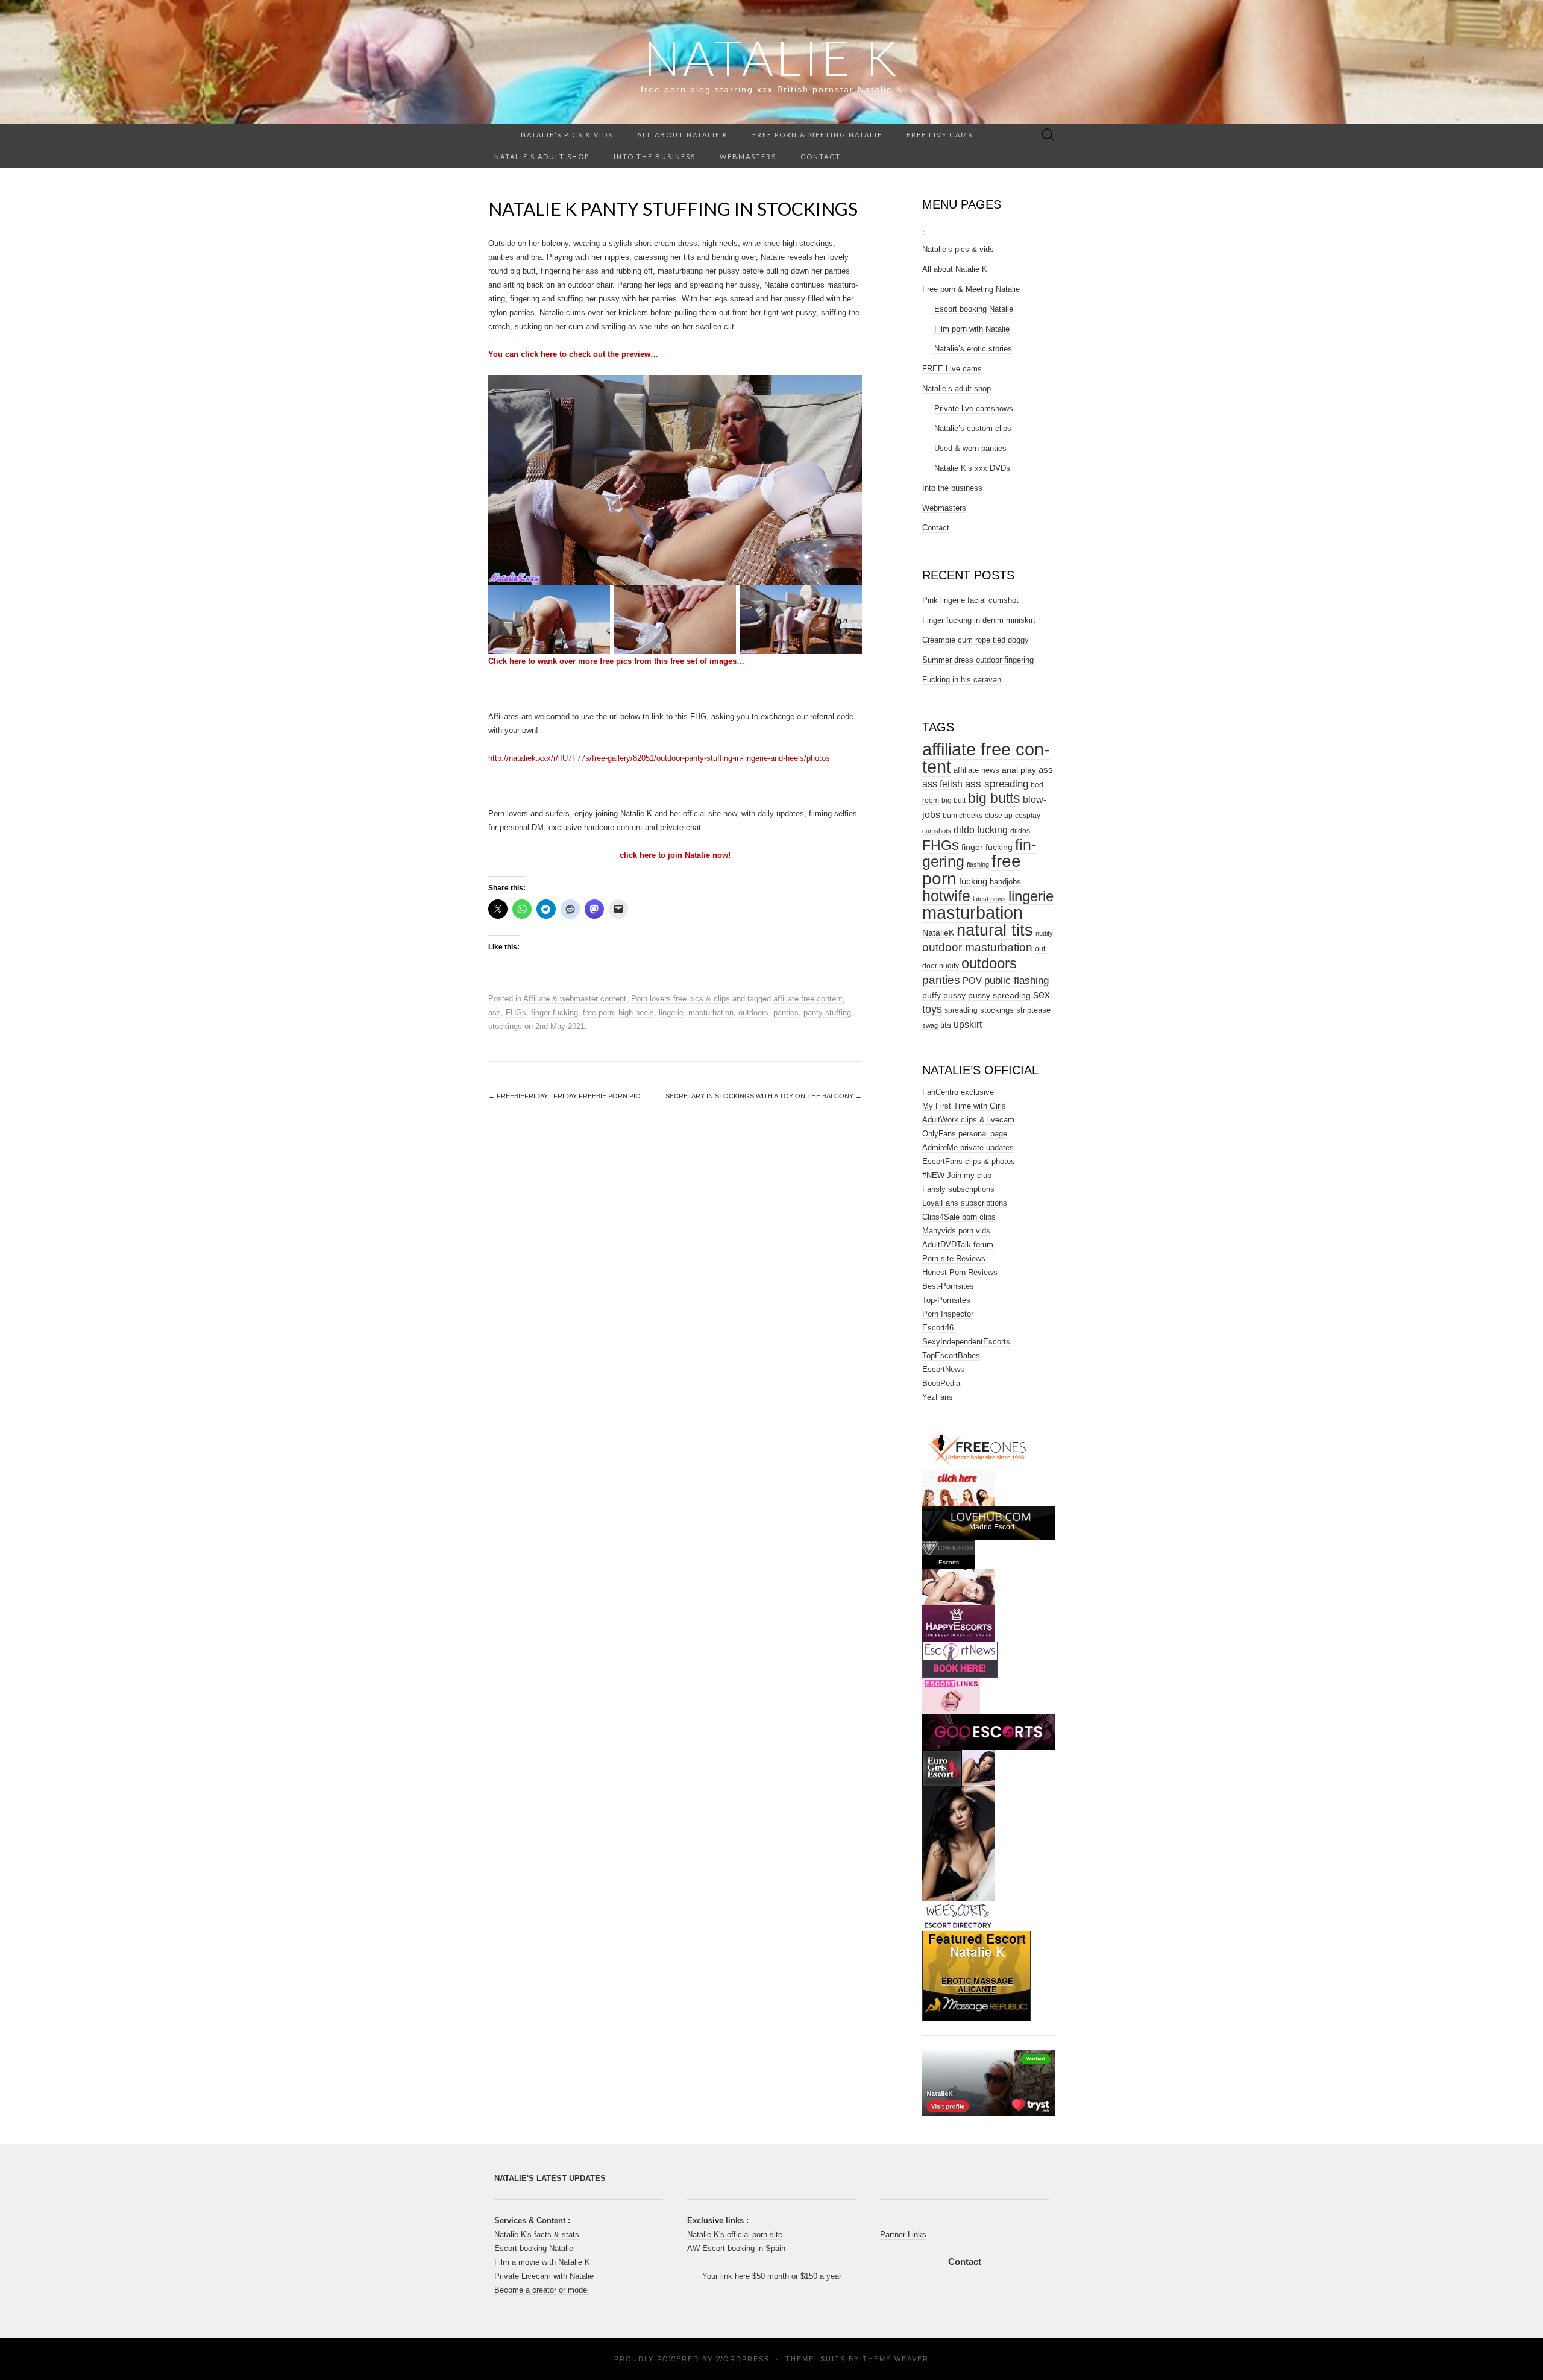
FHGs (516, 1012)
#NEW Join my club (957, 1175)
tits (946, 1025)
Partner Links (903, 2234)
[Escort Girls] (960, 1659)
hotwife (946, 896)
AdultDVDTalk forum (958, 1245)
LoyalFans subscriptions (965, 1203)
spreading (961, 1010)
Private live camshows (974, 408)
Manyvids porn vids (956, 1231)
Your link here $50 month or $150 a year (772, 2276)
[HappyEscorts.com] (958, 1623)
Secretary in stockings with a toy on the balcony (764, 1096)
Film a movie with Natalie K (542, 2262)
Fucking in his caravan (962, 680)
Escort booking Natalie (974, 309)
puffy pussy (944, 996)
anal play (1019, 770)
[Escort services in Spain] (951, 1695)
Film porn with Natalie (972, 329)
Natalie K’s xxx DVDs (972, 468)
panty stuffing (827, 1012)
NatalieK (938, 933)
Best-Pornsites (948, 1286)
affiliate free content (808, 999)
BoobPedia (941, 1383)
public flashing (1017, 981)
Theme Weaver (896, 2359)
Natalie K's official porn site (735, 2234)
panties (786, 1012)
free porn (598, 1012)
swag (930, 1025)
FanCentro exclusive (958, 1092)
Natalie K (772, 57)
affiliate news (976, 770)
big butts (994, 798)
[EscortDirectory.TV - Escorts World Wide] (958, 1587)
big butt (954, 801)
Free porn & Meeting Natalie (817, 135)
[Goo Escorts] (988, 1731)
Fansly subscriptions (958, 1189)
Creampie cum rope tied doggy (976, 640)
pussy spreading (999, 996)
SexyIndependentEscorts (966, 1342)
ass (495, 1012)
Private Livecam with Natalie (544, 2276)
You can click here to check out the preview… (573, 354)
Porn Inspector (948, 1314)
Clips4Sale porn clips (959, 1217)
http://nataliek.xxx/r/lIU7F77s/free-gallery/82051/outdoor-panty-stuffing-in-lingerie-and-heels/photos (659, 758)
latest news (989, 899)
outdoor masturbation (977, 947)
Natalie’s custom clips (973, 428)
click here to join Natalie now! (675, 855)
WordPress (743, 2359)
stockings (505, 1026)
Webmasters (748, 156)
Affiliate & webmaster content (575, 999)
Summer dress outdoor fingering (978, 660)
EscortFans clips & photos (969, 1161)
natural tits (995, 930)
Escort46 (938, 1328)
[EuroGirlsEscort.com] (958, 1768)
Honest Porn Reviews (960, 1272)
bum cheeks (963, 816)
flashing (978, 864)
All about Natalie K (683, 135)
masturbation (711, 1012)
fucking (973, 881)
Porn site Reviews (954, 1258)
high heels (636, 1012)
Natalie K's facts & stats (537, 2234)
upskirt (968, 1025)
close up (999, 816)
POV (972, 981)
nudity (1044, 933)
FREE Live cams (940, 135)
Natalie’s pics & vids (567, 135)
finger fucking (555, 1012)
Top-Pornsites (946, 1300)
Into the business (655, 156)
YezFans (938, 1397)
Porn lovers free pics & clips (680, 999)
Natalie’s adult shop (542, 156)
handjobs (1005, 882)
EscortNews (943, 1369)
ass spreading (997, 784)
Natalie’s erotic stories (973, 349)
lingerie (671, 1012)
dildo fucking (981, 830)
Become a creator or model (542, 2290)
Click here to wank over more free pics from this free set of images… (616, 661)
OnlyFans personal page (965, 1134)
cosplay (1028, 816)
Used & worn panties (970, 448)
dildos (1020, 831)
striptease (1033, 1010)
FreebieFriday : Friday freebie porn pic (564, 1096)
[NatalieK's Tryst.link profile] (988, 2082)
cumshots (937, 831)
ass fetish (942, 784)
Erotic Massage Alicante (977, 1986)
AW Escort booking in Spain (736, 2248)
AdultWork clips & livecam (968, 1120)
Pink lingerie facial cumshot (970, 600)
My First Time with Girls (964, 1106)
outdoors (753, 1012)
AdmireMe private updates (968, 1147)
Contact (821, 156)
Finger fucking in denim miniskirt (979, 620)
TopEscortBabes (951, 1355)
